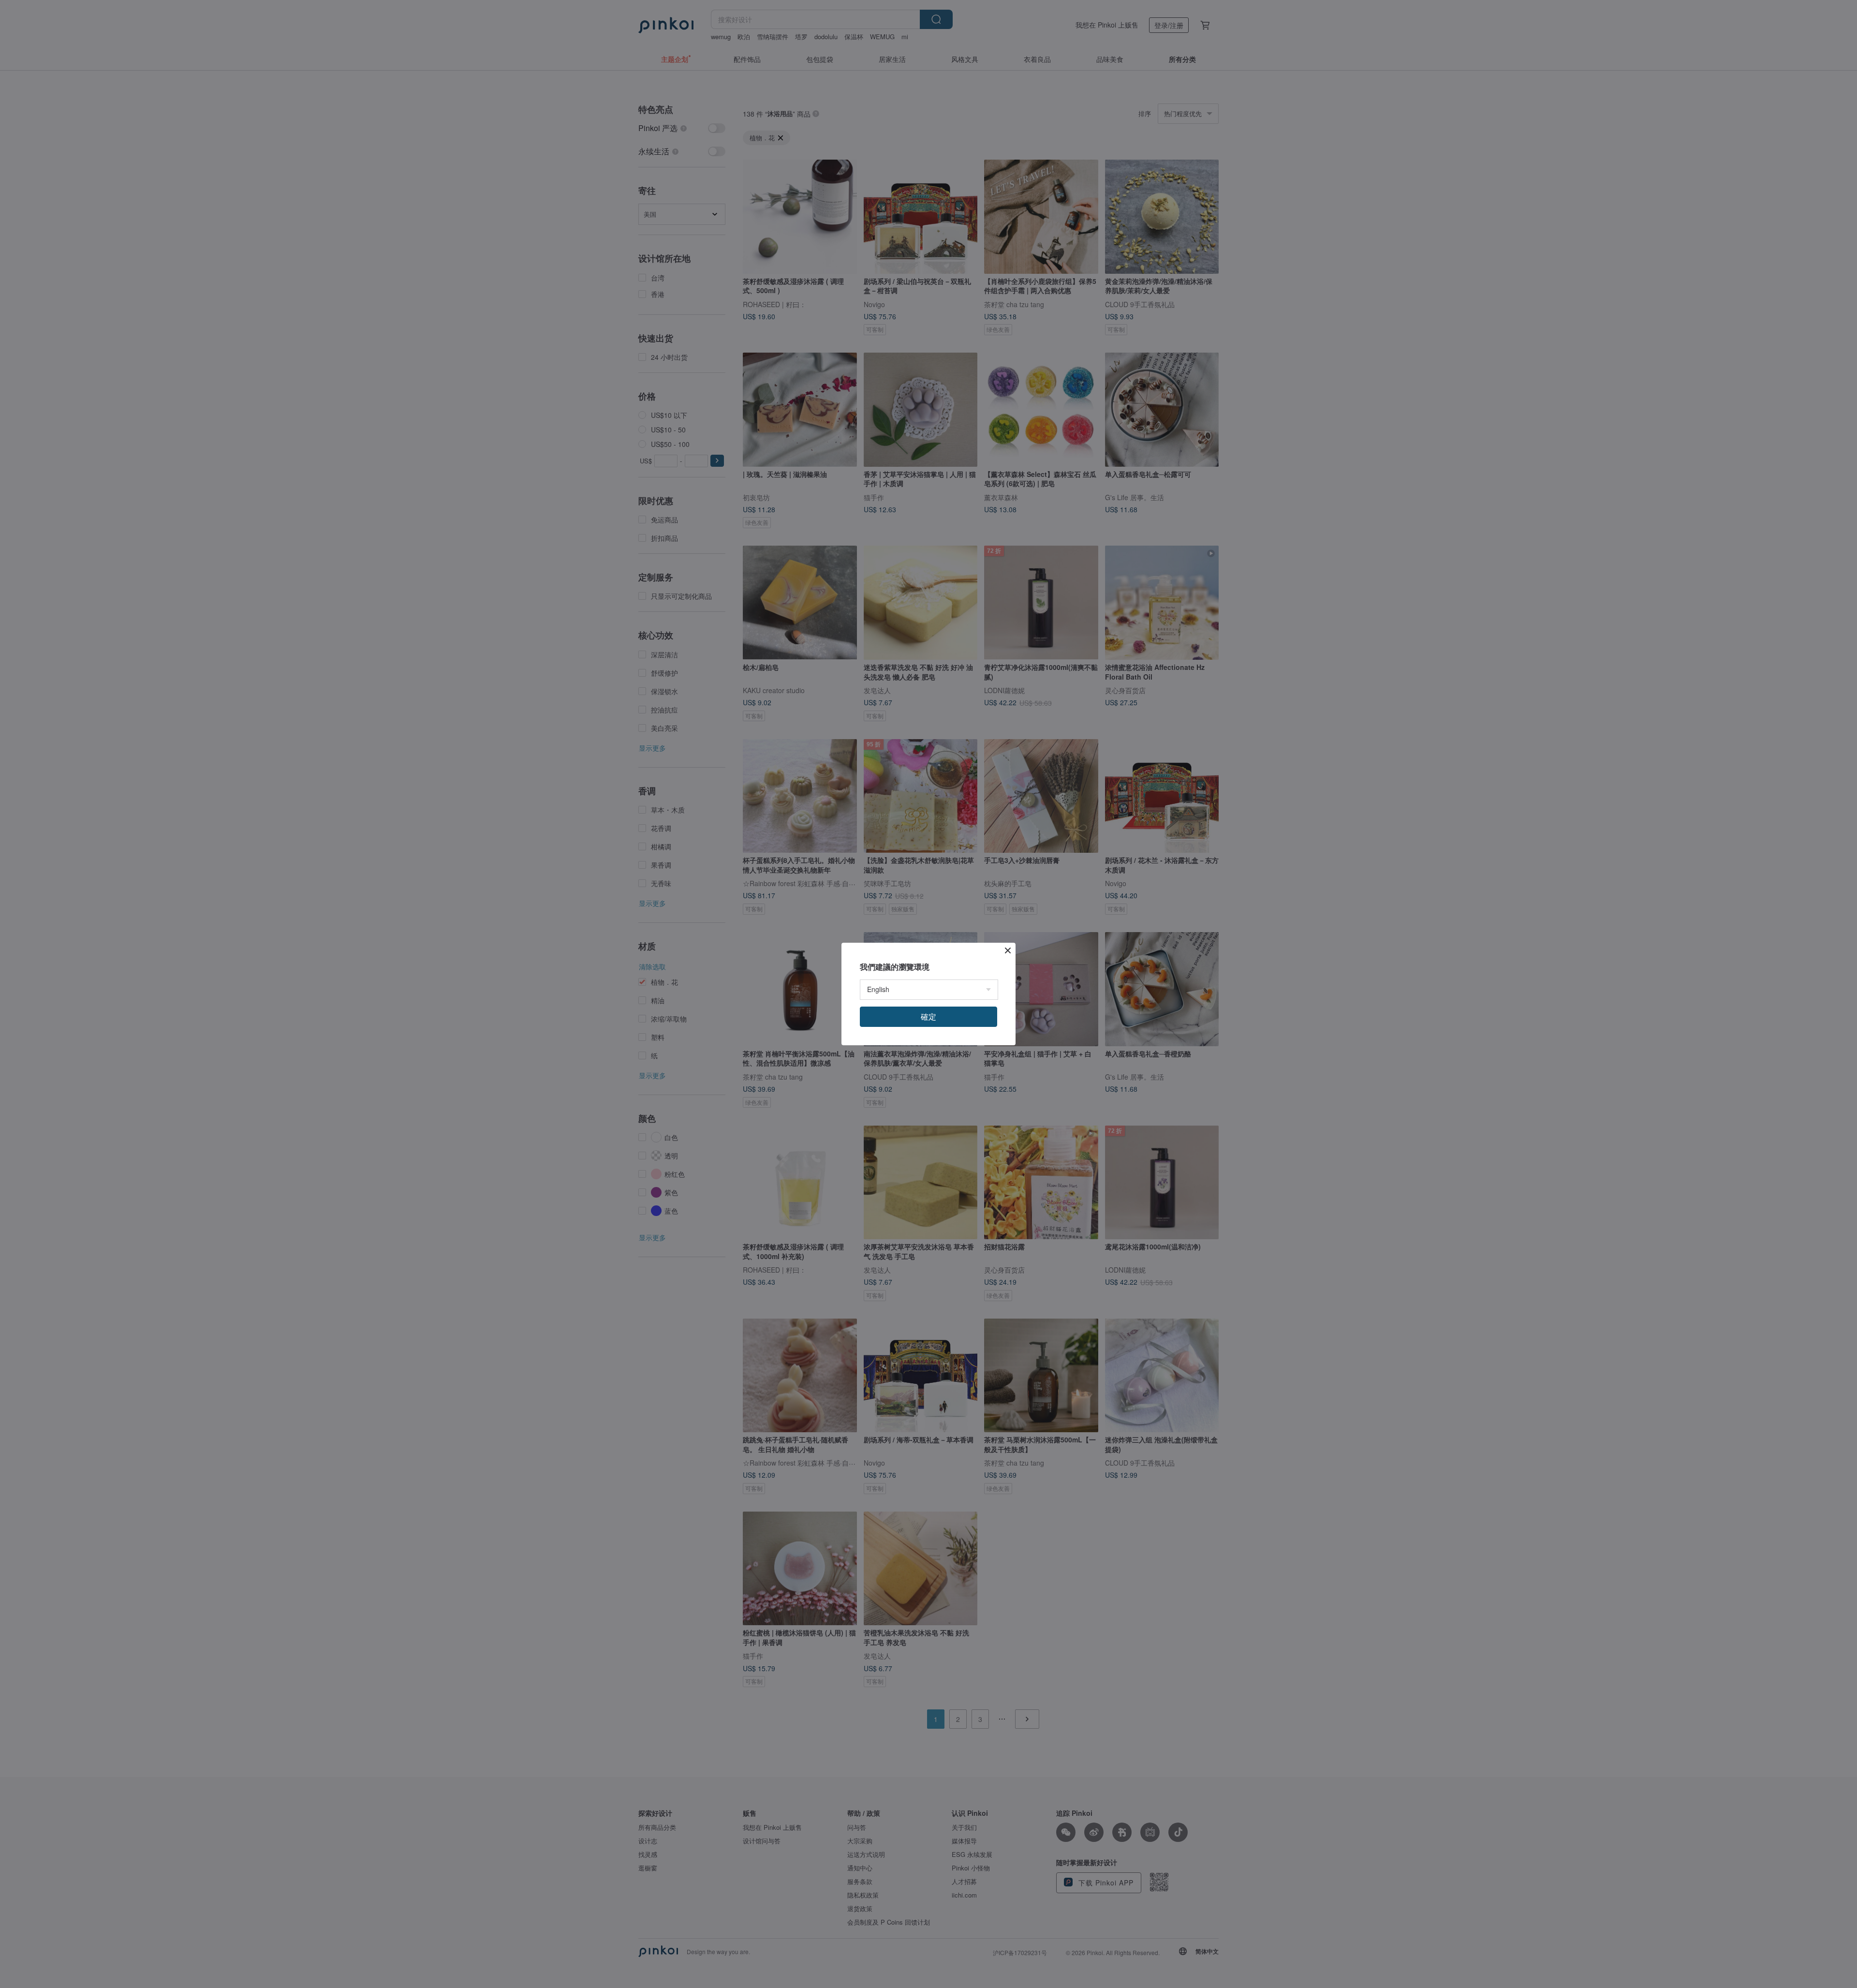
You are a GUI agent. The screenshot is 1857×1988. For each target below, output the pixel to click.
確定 (928, 1016)
